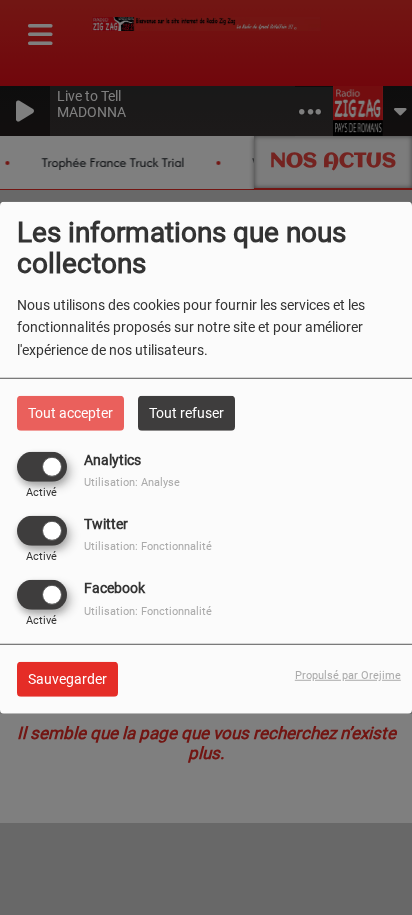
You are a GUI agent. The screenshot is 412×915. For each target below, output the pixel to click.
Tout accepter (70, 412)
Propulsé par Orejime (348, 675)
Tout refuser (186, 412)
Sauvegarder (67, 679)
